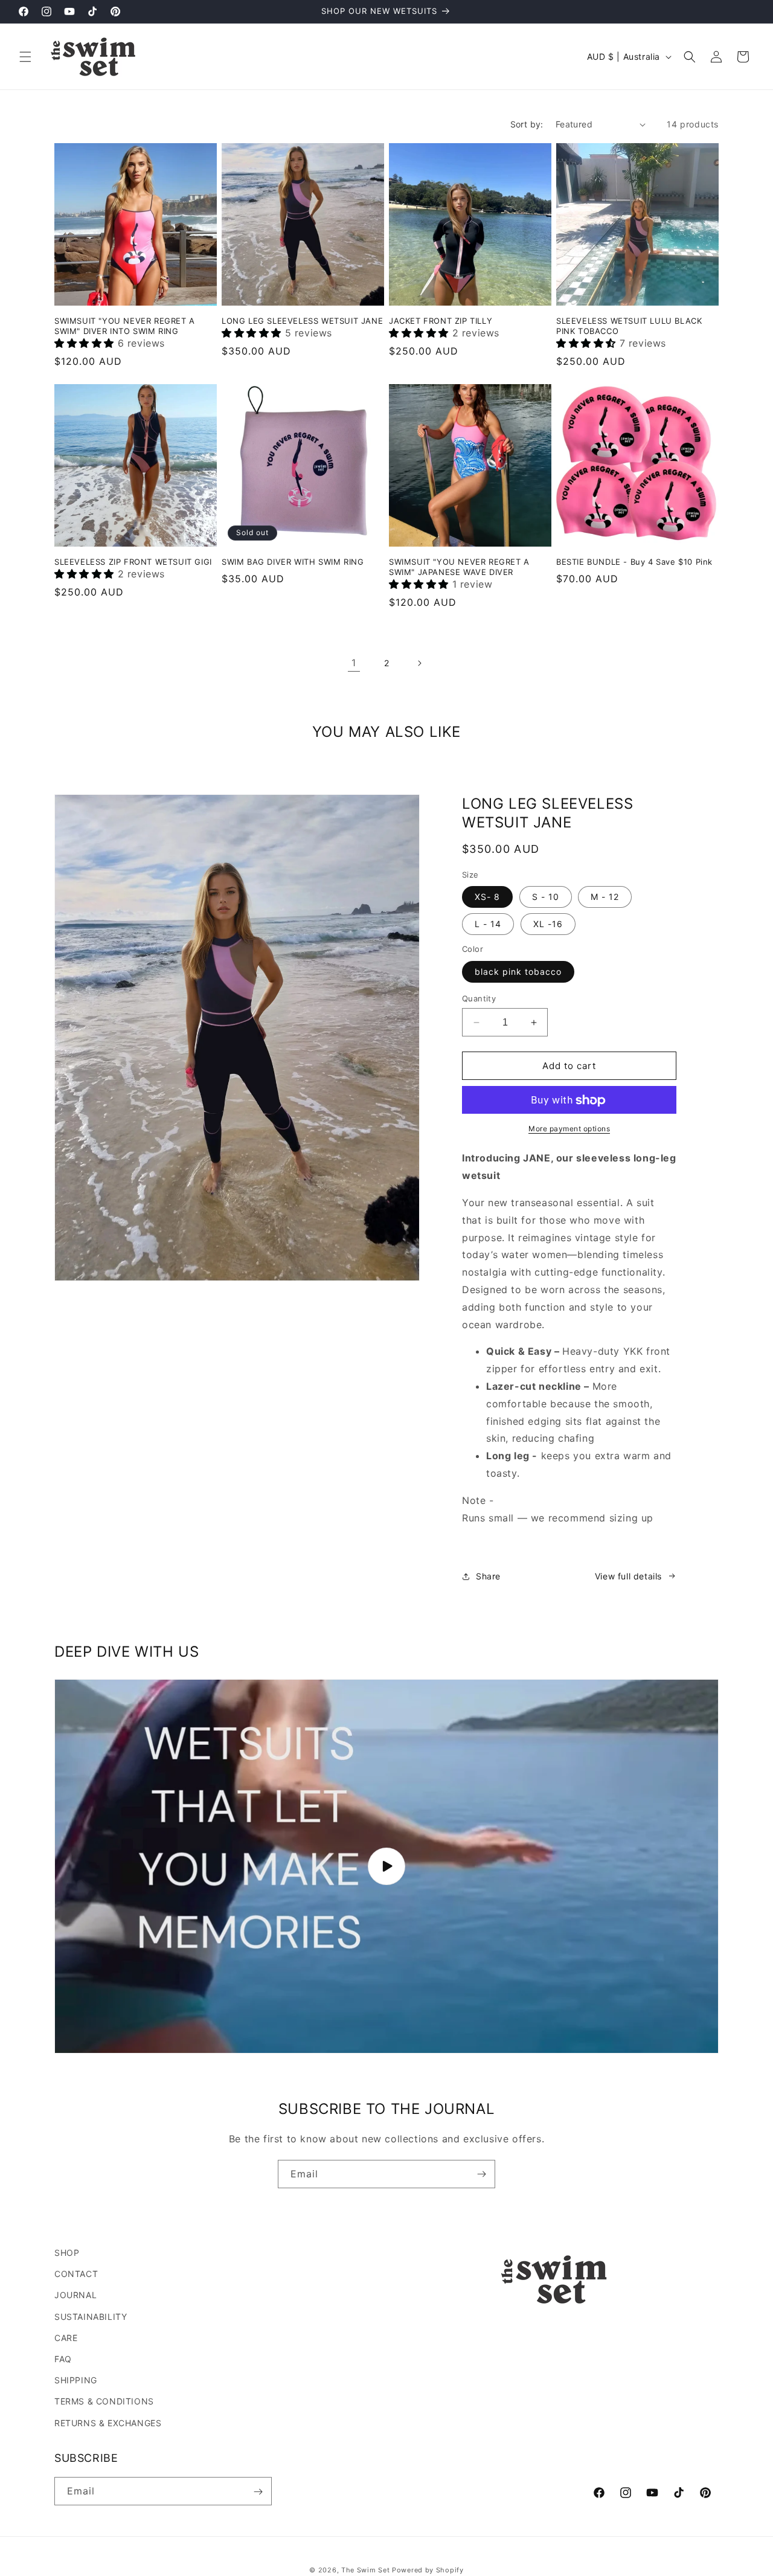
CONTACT (76, 2274)
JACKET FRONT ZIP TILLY (441, 321)
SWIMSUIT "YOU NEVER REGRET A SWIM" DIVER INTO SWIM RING (125, 326)
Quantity (479, 998)
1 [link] (354, 663)
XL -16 (548, 924)
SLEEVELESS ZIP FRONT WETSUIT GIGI (133, 562)
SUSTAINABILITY (91, 2316)
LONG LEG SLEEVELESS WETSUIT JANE (302, 321)
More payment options (569, 1129)
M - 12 (605, 897)
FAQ (63, 2358)
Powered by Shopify (428, 2570)
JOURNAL (75, 2295)
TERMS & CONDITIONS (104, 2401)
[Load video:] (386, 1866)
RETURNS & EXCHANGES (108, 2422)
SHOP (67, 2253)
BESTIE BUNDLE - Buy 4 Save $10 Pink (634, 562)
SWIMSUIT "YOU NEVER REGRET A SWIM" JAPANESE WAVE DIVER (459, 567)
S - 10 (546, 897)
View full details (628, 1576)
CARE (66, 2337)
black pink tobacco (518, 972)
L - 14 (488, 924)
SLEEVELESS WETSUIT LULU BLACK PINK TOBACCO (629, 326)
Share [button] (488, 1576)
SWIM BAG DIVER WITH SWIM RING (293, 562)
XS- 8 (487, 897)
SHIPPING (76, 2380)
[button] (25, 57)
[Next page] (419, 663)
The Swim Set (365, 2570)
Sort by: (527, 124)
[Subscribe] (481, 2174)
